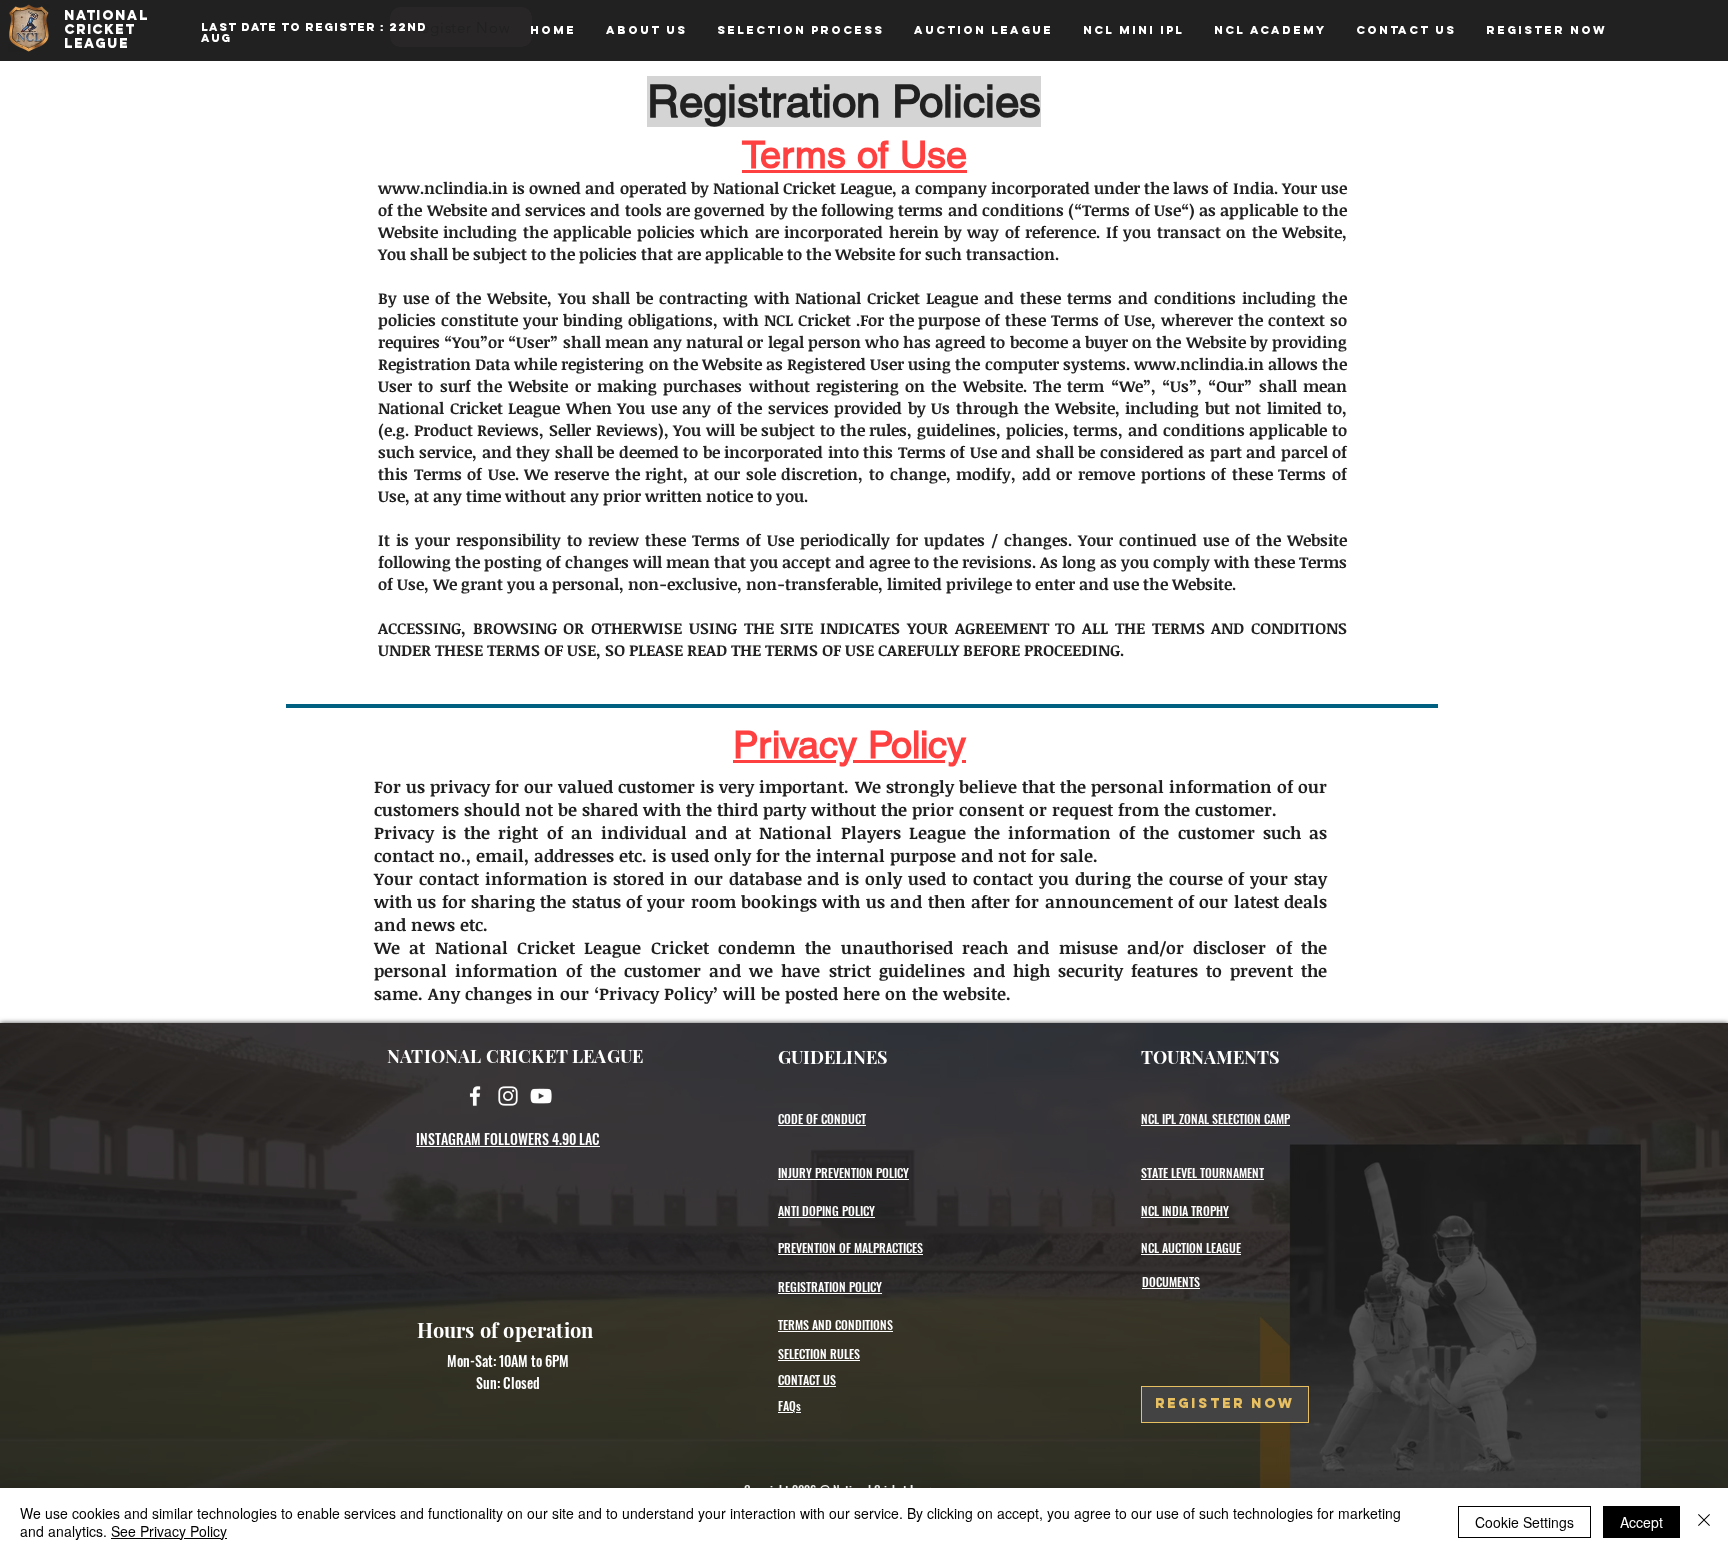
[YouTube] (541, 1096)
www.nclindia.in (443, 188)
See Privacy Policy (169, 1531)
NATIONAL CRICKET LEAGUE (515, 1056)
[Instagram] (508, 1096)
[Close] (1704, 1522)
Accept (1641, 1522)
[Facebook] (475, 1096)
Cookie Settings (1524, 1522)
